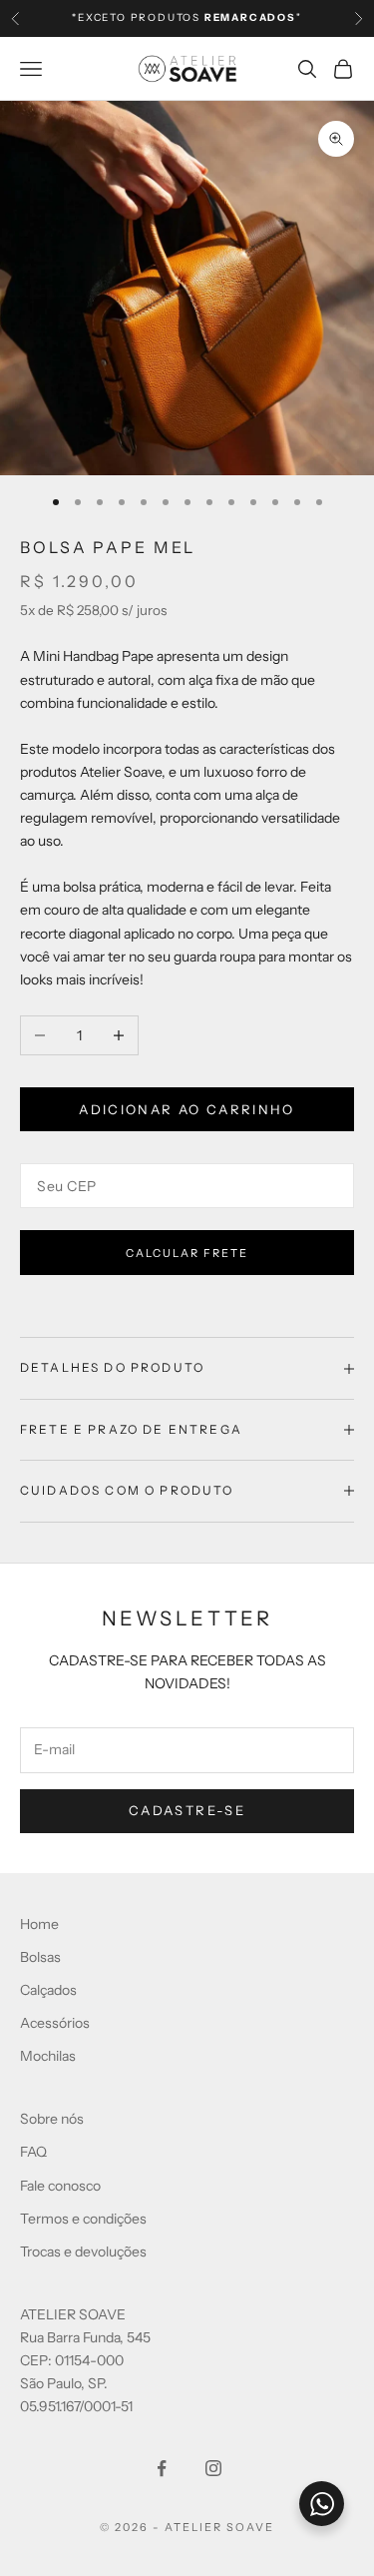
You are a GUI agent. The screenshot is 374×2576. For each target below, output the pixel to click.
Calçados (48, 1990)
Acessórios (55, 2023)
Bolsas (40, 1957)
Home (39, 1924)
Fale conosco (60, 2186)
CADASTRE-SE (187, 1810)
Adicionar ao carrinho (187, 1109)
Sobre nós (52, 2119)
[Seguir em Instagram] (213, 2468)
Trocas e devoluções (83, 2252)
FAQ (33, 2152)
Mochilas (48, 2056)
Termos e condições (83, 2219)
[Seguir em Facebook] (162, 2468)
